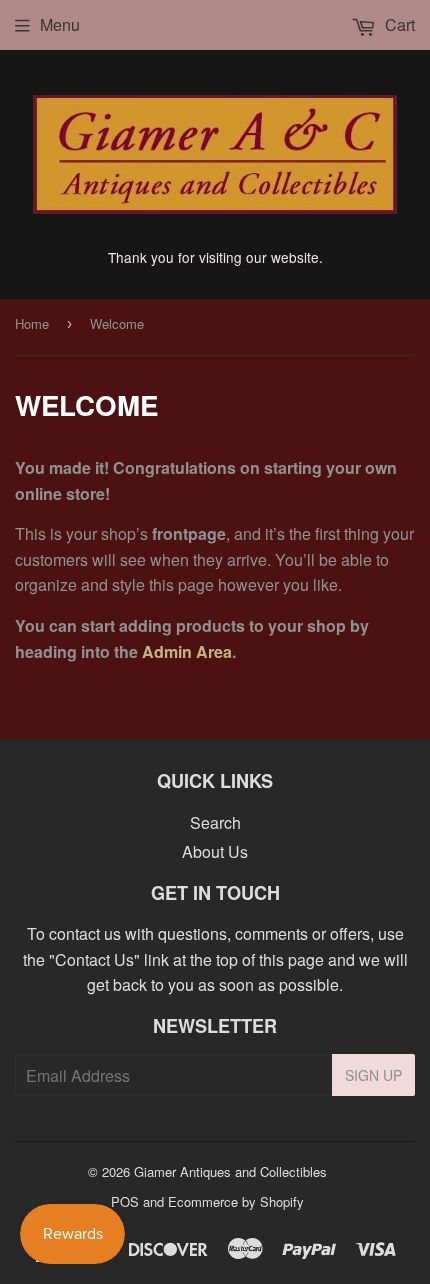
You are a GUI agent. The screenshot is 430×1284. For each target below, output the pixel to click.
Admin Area (187, 651)
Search (215, 822)
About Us (215, 851)
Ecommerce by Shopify (236, 1201)
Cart (398, 24)
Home (32, 323)
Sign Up (373, 1075)
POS (125, 1201)
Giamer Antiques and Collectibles (230, 1171)
